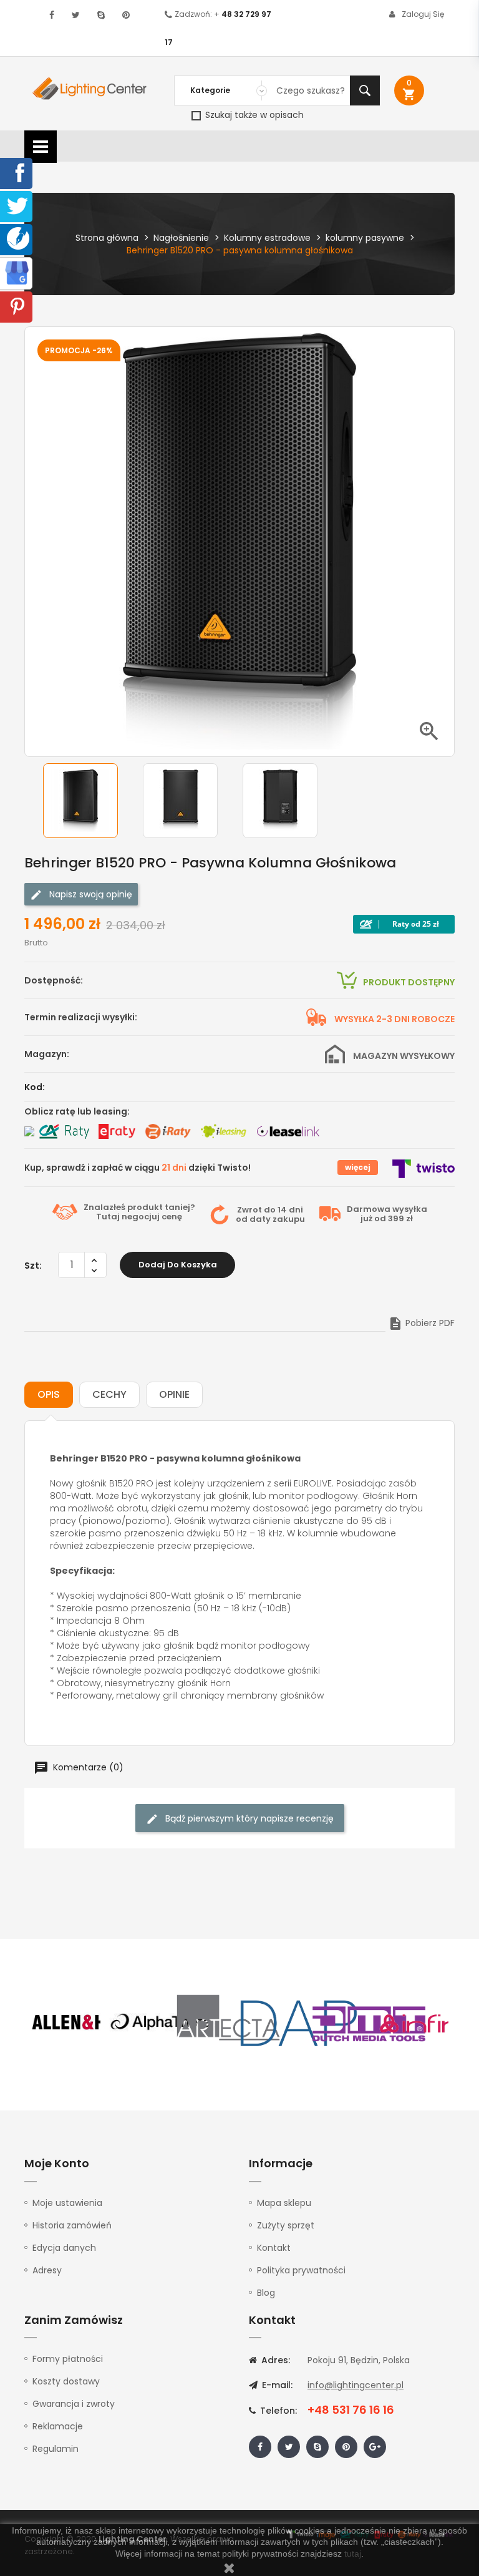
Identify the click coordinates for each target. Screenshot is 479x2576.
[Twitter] (17, 205)
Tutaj (108, 1217)
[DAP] (299, 2022)
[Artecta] (229, 2022)
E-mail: (276, 2385)
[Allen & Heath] (90, 2022)
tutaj (353, 2554)
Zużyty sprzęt (286, 2225)
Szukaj (365, 90)
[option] (90, 801)
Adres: (274, 2360)
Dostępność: (54, 980)
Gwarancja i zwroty (74, 2404)
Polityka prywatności (301, 2270)
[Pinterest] (17, 306)
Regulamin (56, 2449)
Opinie (174, 1394)
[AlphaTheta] (160, 2022)
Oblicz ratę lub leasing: (77, 1111)
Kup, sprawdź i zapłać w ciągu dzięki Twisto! (138, 1168)
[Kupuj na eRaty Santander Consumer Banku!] (117, 1131)
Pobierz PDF (421, 1323)
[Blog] (18, 238)
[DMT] (369, 2022)
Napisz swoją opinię (90, 894)
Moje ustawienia (67, 2203)
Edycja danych (64, 2248)
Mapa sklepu (284, 2203)
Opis (49, 1394)
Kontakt (274, 2248)
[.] (52, 15)
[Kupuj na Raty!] (404, 924)
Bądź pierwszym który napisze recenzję (248, 1818)
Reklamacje (58, 2426)
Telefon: (277, 2411)
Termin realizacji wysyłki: (81, 1017)
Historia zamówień (72, 2225)
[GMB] (17, 272)
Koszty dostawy (66, 2381)
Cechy (109, 1394)
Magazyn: (47, 1054)
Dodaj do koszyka (178, 1265)
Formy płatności (68, 2359)
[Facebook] (17, 172)
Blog (266, 2293)
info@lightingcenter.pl (356, 2385)
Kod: (35, 1087)
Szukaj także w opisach (253, 115)
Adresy (47, 2270)
